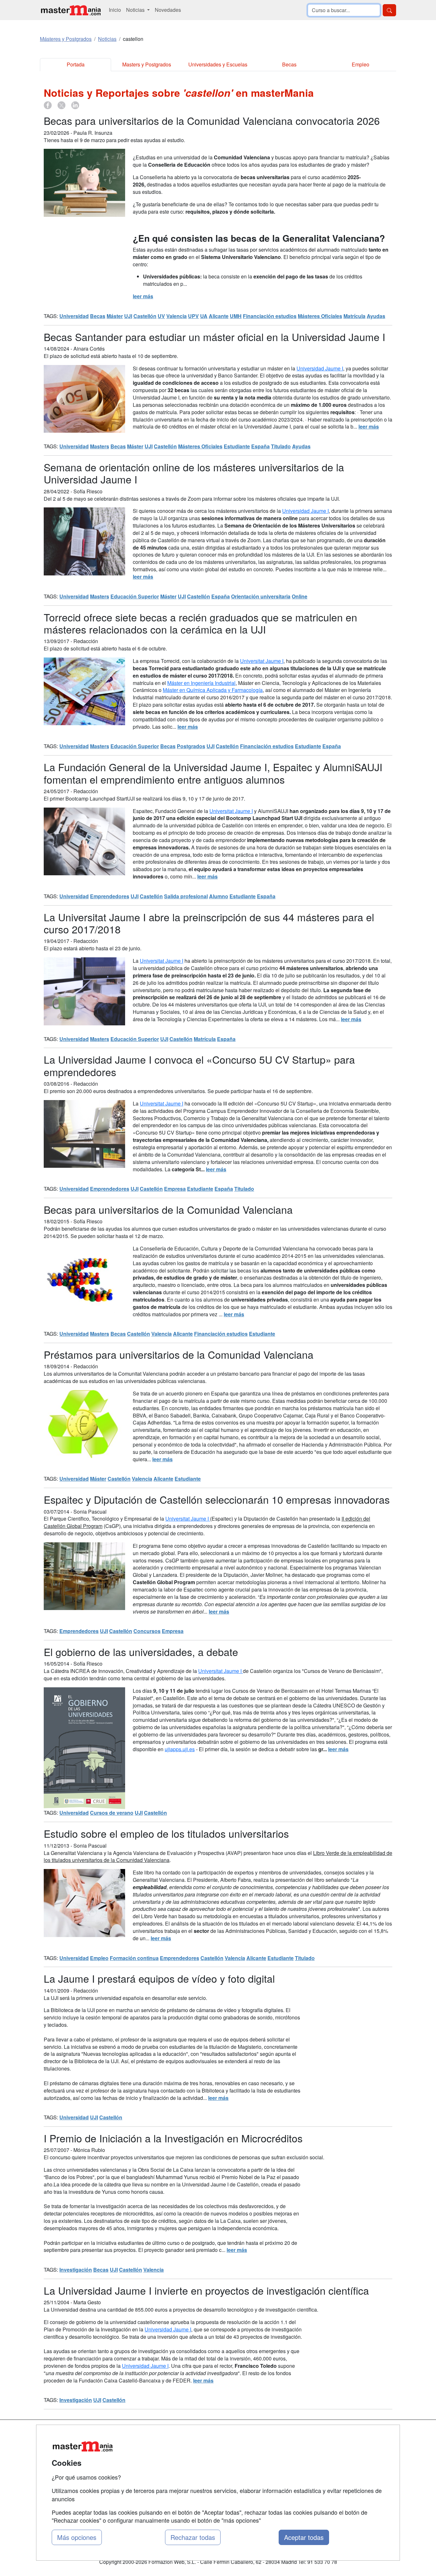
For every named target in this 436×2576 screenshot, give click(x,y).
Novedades (168, 10)
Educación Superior (135, 596)
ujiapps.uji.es (180, 1749)
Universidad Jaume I (320, 368)
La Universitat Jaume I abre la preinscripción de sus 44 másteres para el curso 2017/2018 (209, 923)
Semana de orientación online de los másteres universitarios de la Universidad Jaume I (194, 473)
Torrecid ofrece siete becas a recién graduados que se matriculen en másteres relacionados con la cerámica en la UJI (200, 623)
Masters (100, 446)
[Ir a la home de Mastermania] (71, 10)
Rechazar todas (193, 2537)
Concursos (147, 1631)
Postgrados (191, 746)
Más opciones (77, 2537)
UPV (193, 316)
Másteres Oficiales (320, 316)
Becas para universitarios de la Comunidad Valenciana (168, 1209)
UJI (128, 316)
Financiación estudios (270, 316)
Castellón (145, 316)
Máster (115, 316)
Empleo (361, 64)
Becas (289, 64)
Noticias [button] (136, 10)
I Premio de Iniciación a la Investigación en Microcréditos (173, 2138)
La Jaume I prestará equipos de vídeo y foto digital (159, 1978)
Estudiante (237, 446)
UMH (236, 316)
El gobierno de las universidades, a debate (141, 1652)
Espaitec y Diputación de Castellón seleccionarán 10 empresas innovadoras (217, 1499)
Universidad (74, 316)
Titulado (281, 446)
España (260, 446)
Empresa (175, 1189)
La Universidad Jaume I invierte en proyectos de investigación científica (206, 2290)
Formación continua (134, 1958)
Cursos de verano (112, 1813)
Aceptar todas (304, 2537)
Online (300, 596)
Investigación (76, 2270)
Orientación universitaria (261, 596)
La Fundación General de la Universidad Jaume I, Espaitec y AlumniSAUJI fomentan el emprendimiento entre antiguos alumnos (213, 773)
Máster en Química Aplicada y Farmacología (213, 690)
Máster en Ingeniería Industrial (201, 683)
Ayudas (376, 316)
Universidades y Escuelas (218, 64)
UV (161, 316)
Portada (76, 64)
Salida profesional (186, 896)
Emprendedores (110, 896)
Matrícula (354, 316)
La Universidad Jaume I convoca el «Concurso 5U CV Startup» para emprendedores (199, 1065)
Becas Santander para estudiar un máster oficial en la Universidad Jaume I (214, 337)
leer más (143, 296)
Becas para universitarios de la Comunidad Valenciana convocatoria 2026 (212, 120)
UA (204, 316)
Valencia (177, 316)
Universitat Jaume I (262, 661)
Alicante (219, 316)
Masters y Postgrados (147, 64)
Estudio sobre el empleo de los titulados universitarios (166, 1833)
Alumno (219, 896)
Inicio (115, 10)
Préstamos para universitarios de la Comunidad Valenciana (179, 1354)
